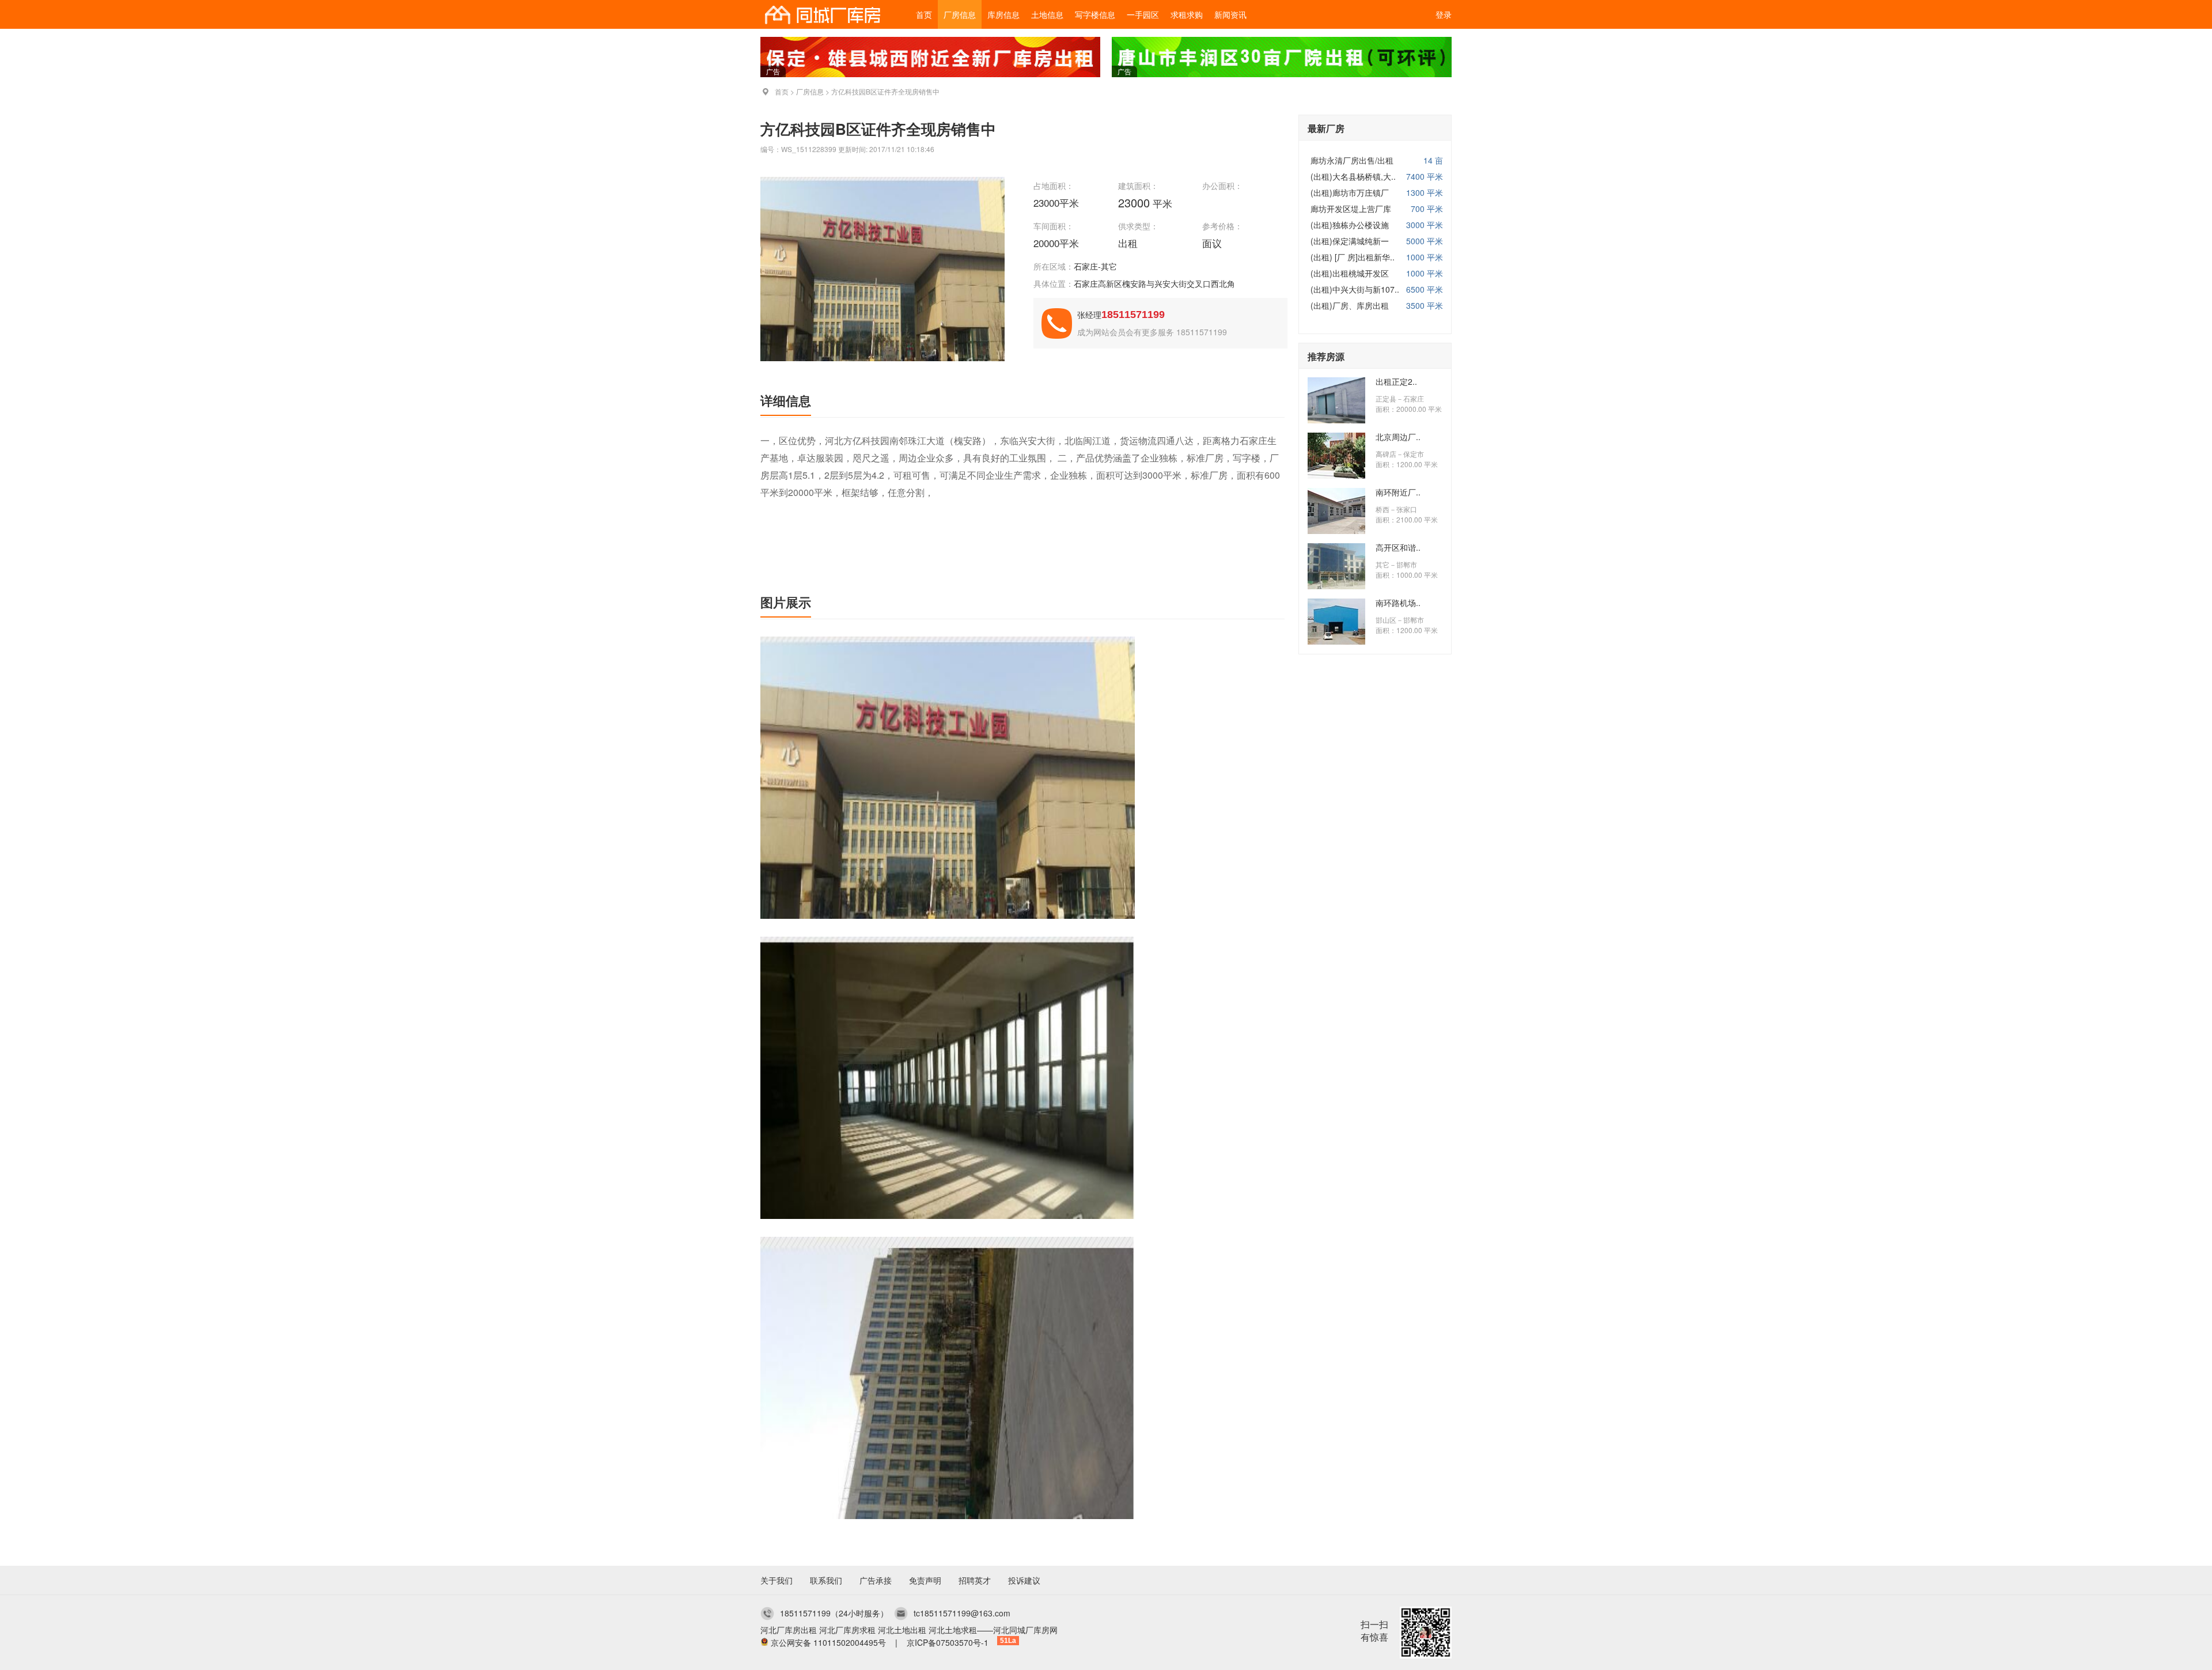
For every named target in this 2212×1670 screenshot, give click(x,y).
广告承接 (876, 1580)
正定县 (1386, 398)
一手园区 (1143, 14)
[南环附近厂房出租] (1336, 531)
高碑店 (1386, 454)
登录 (1444, 14)
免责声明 (925, 1580)
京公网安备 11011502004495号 (828, 1642)
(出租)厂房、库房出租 (1350, 305)
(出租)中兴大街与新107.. (1355, 289)
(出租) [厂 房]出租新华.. (1353, 257)
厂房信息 (960, 14)
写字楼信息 (1095, 14)
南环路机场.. (1398, 603)
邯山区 (1386, 620)
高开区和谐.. (1398, 547)
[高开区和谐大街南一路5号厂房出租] (1336, 586)
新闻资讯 (1230, 14)
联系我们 (826, 1580)
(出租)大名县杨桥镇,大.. (1353, 176)
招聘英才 (975, 1580)
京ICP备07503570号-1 (948, 1642)
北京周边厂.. (1398, 437)
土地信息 (1047, 14)
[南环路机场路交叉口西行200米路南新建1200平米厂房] (1336, 641)
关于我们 (777, 1580)
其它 (1382, 564)
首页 (924, 14)
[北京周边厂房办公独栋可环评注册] (1336, 475)
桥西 (1382, 509)
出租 (1129, 243)
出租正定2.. (1396, 381)
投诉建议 (1024, 1580)
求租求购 (1187, 14)
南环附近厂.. (1398, 492)
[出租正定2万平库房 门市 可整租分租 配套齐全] (1336, 420)
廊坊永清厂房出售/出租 (1352, 160)
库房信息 (1003, 14)
